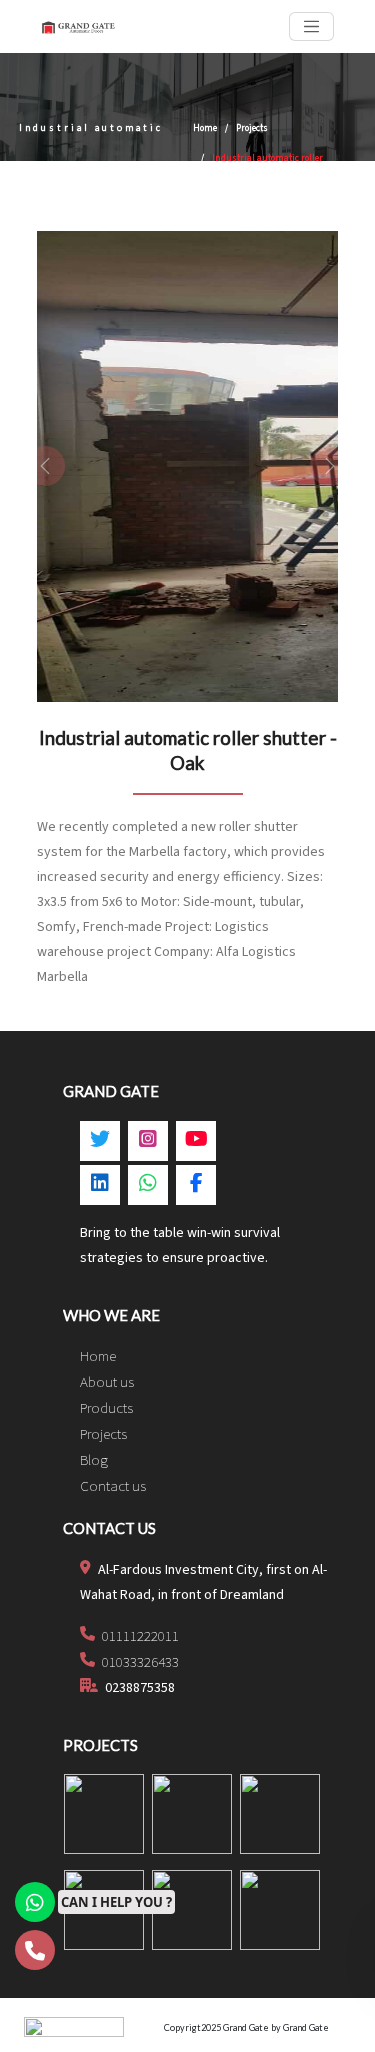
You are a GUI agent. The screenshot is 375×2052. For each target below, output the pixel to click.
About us (107, 1382)
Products (106, 1408)
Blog (94, 1460)
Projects (252, 128)
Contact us (113, 1486)
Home (205, 128)
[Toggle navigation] (311, 26)
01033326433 (139, 1662)
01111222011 (139, 1636)
